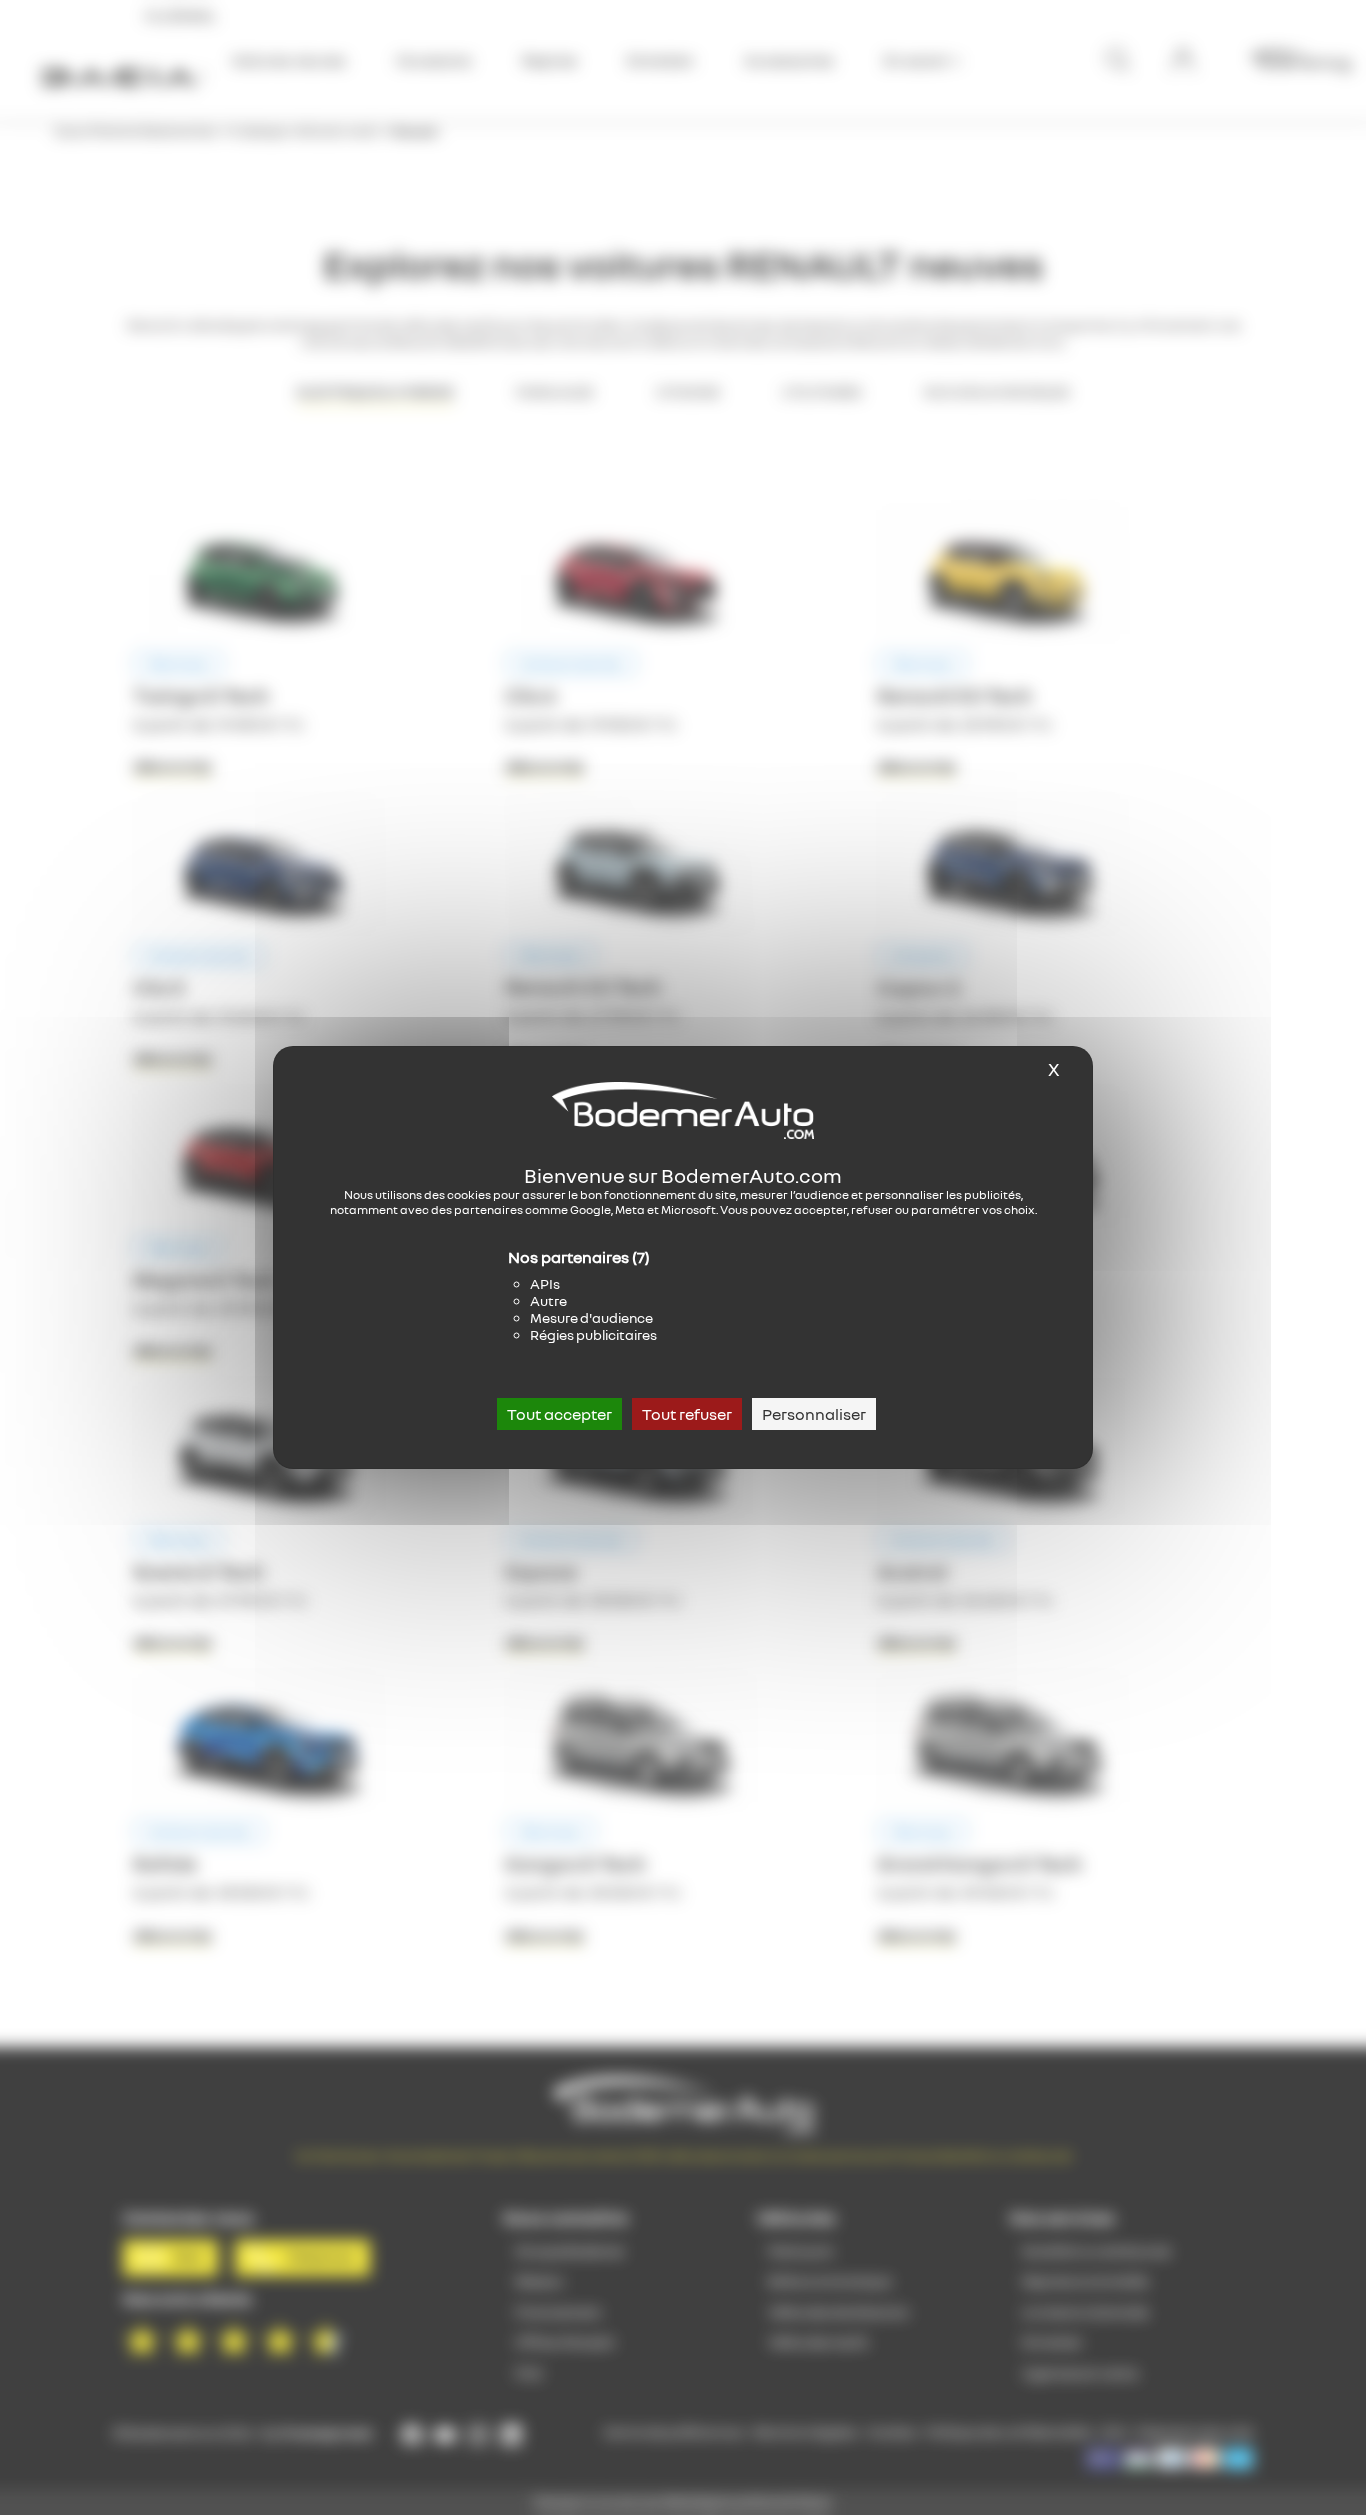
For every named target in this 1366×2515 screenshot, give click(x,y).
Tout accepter (559, 1414)
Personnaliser (814, 1414)
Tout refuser (687, 1414)
